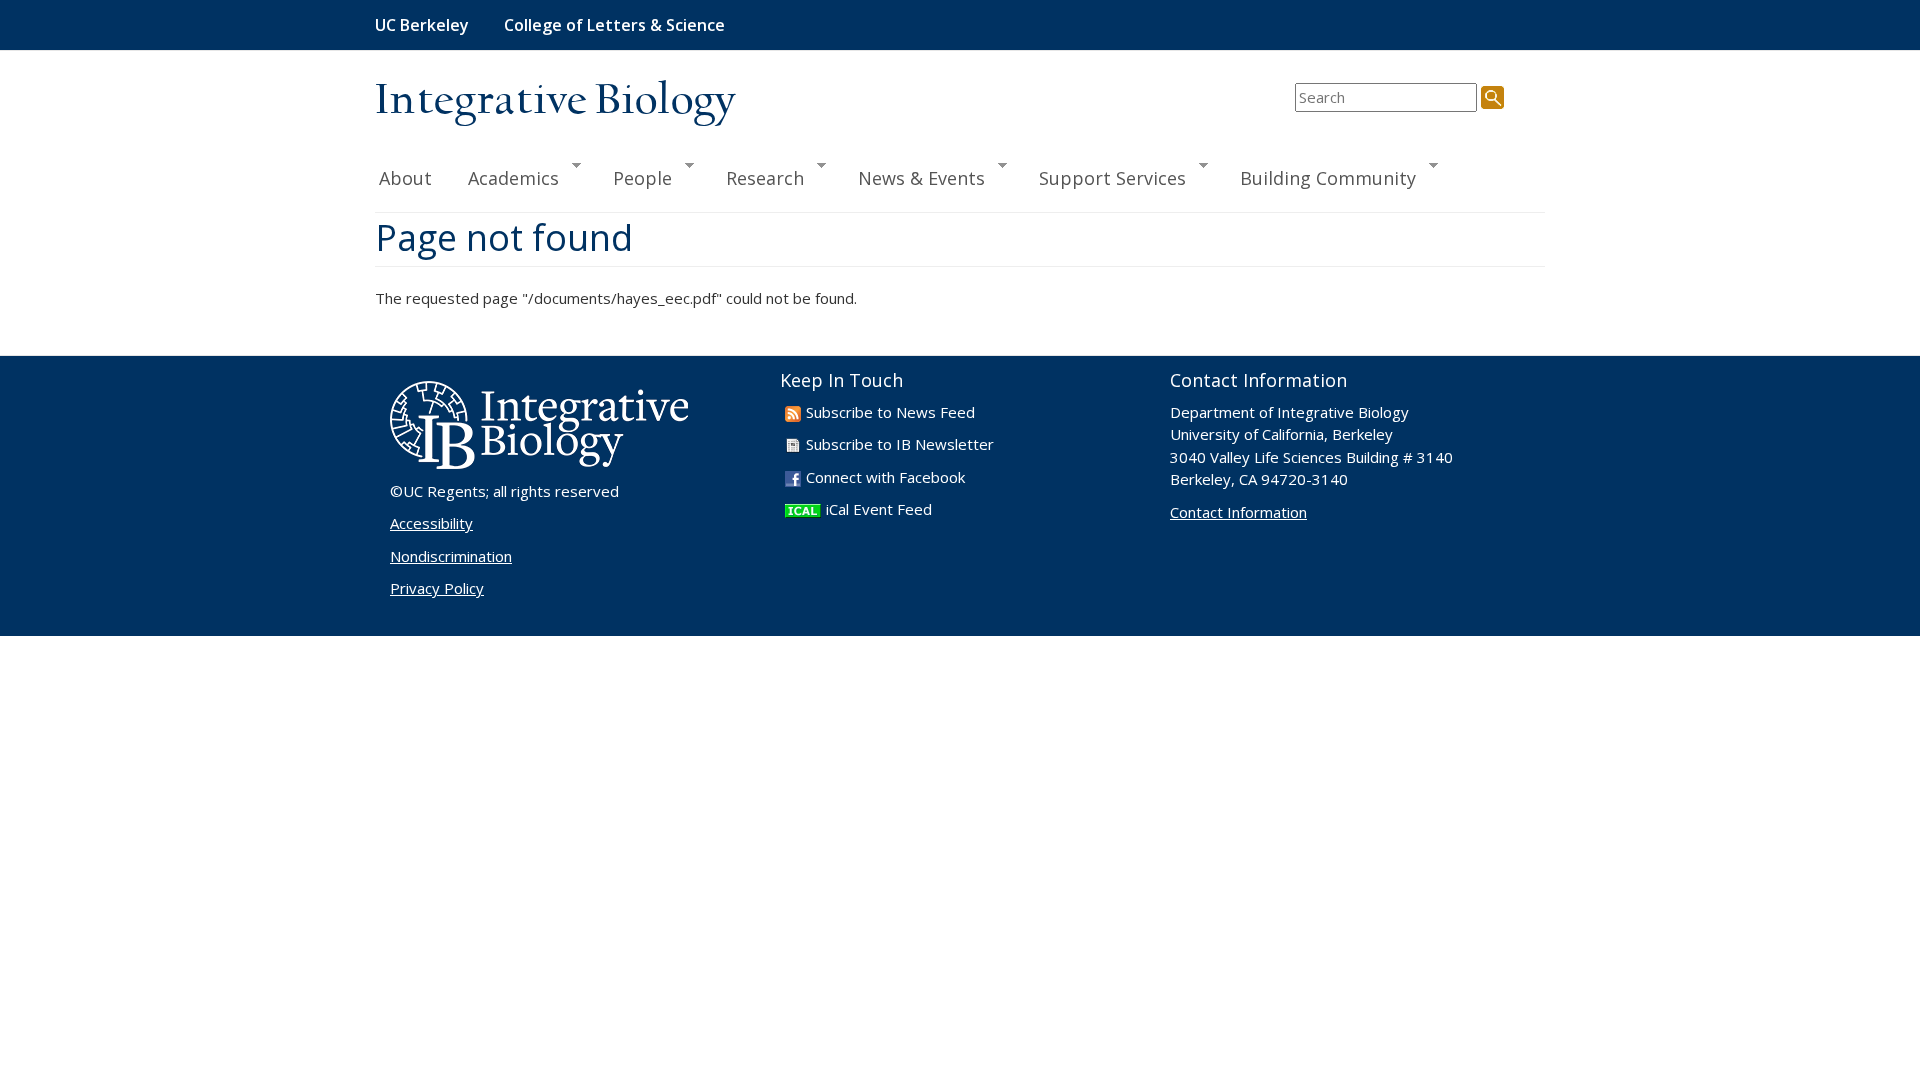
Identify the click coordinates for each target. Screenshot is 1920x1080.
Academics (504, 177)
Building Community (1319, 177)
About (405, 178)
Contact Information (1238, 512)
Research (756, 177)
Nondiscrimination (451, 556)
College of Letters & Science (614, 25)
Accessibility (431, 523)
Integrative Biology (555, 101)
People (633, 177)
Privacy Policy (437, 588)
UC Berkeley (422, 25)
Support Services (1103, 177)
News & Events (912, 177)
